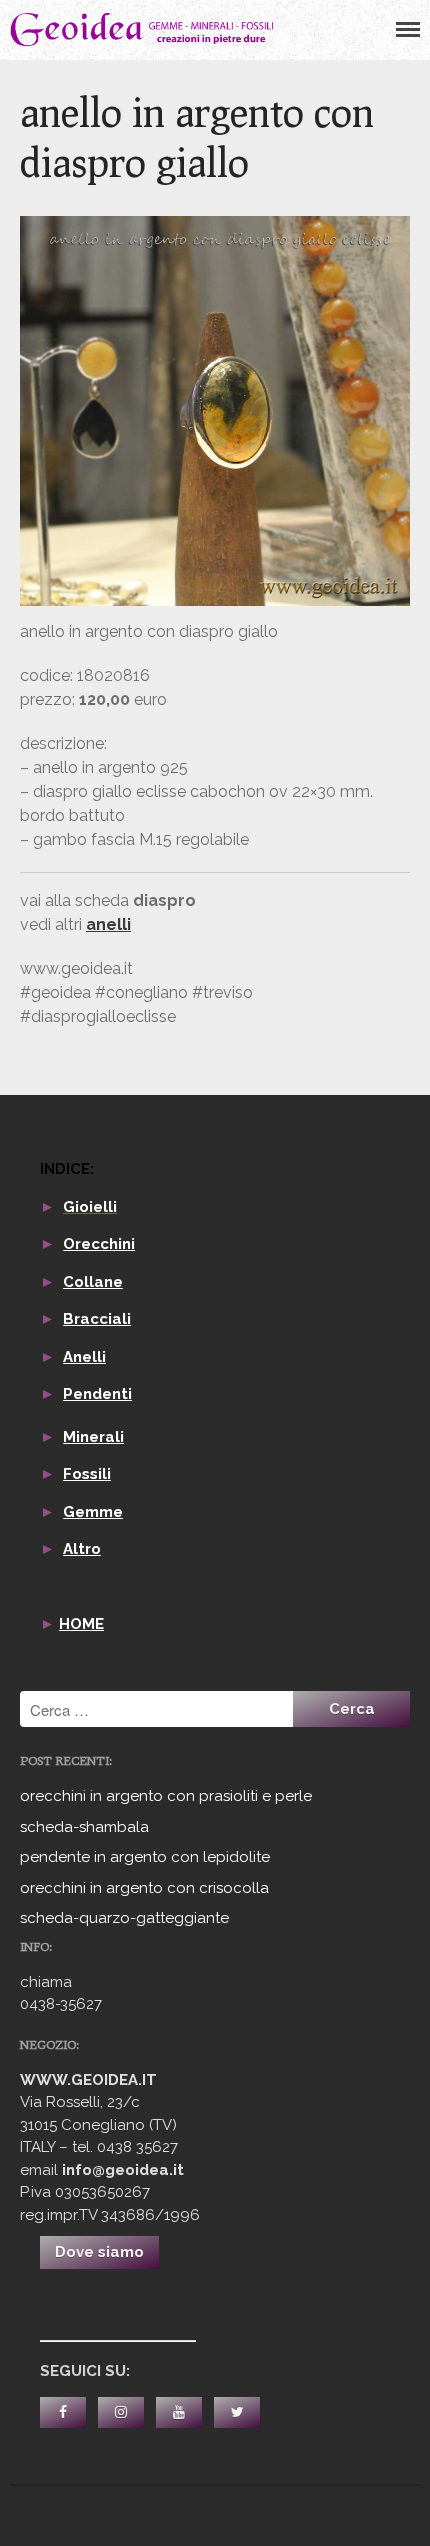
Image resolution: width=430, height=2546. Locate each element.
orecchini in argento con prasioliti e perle (166, 1796)
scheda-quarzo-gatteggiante (124, 1918)
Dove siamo (99, 2252)
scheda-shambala (84, 1827)
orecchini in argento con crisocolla (144, 1888)
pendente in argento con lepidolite (145, 1857)
